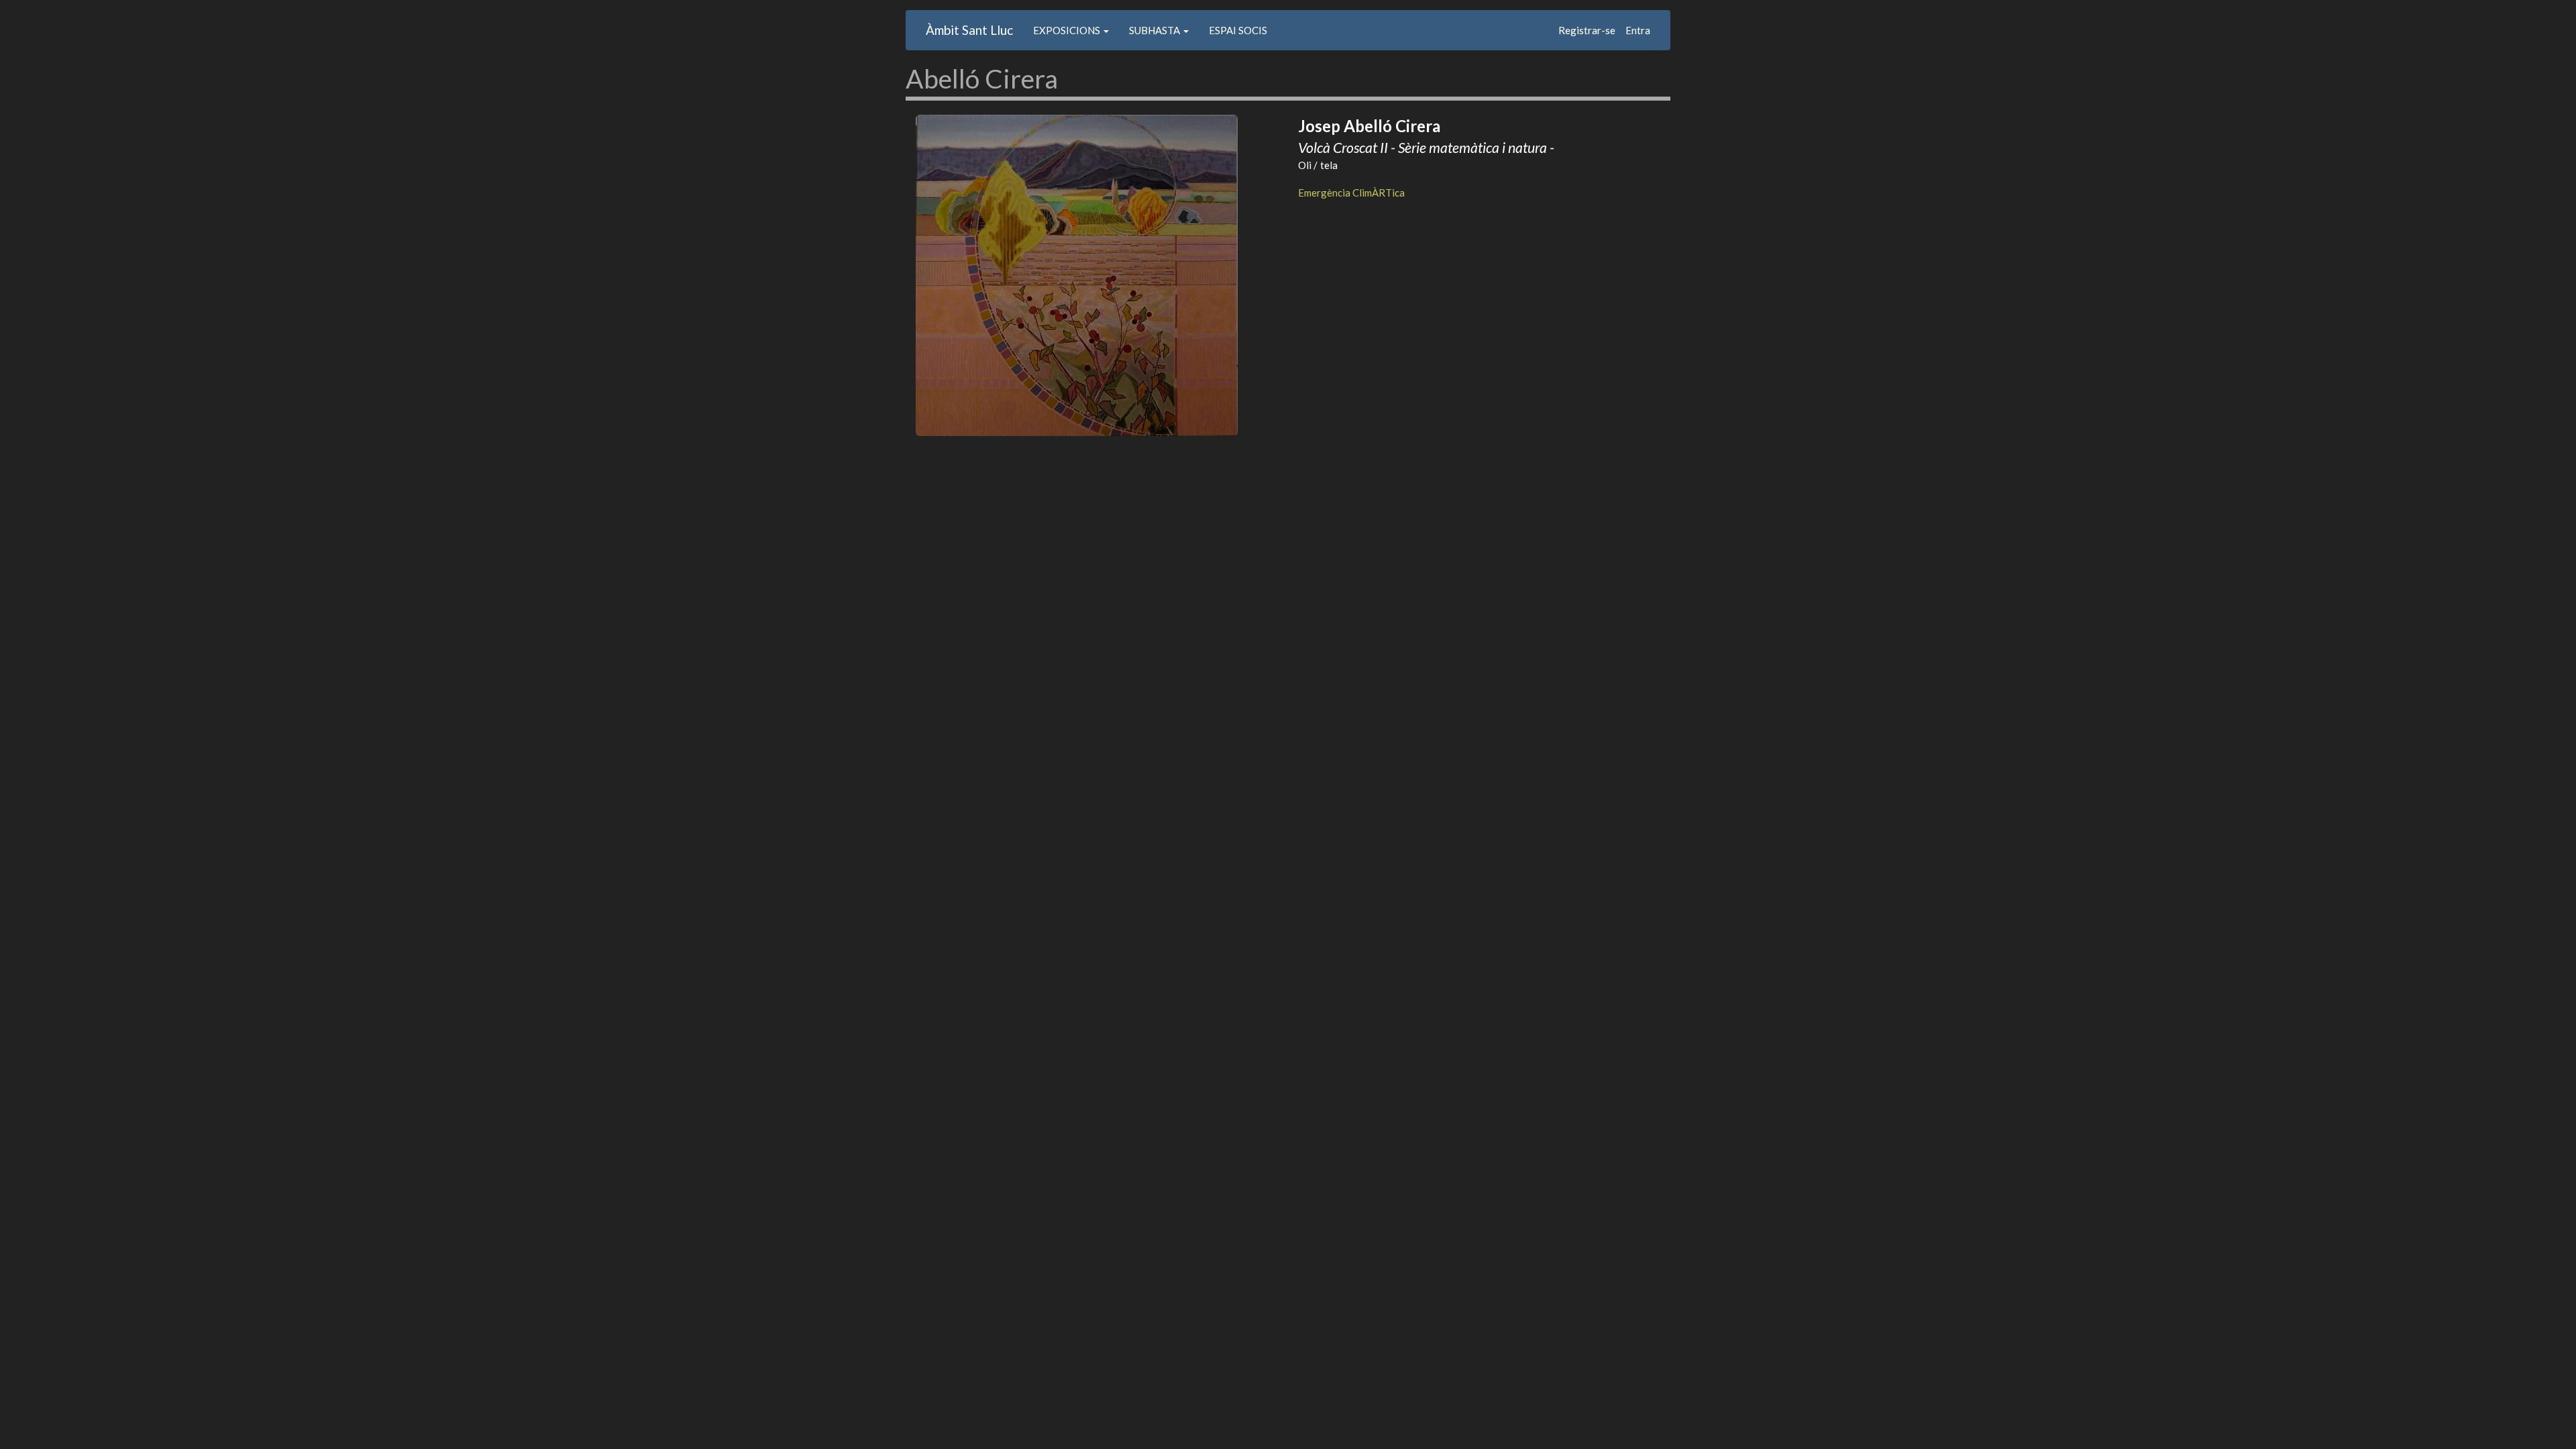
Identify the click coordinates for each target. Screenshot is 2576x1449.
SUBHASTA (1156, 30)
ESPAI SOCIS (1238, 30)
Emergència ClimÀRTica (1351, 193)
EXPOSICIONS (1068, 30)
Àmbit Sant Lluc (969, 30)
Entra (1638, 30)
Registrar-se (1587, 30)
